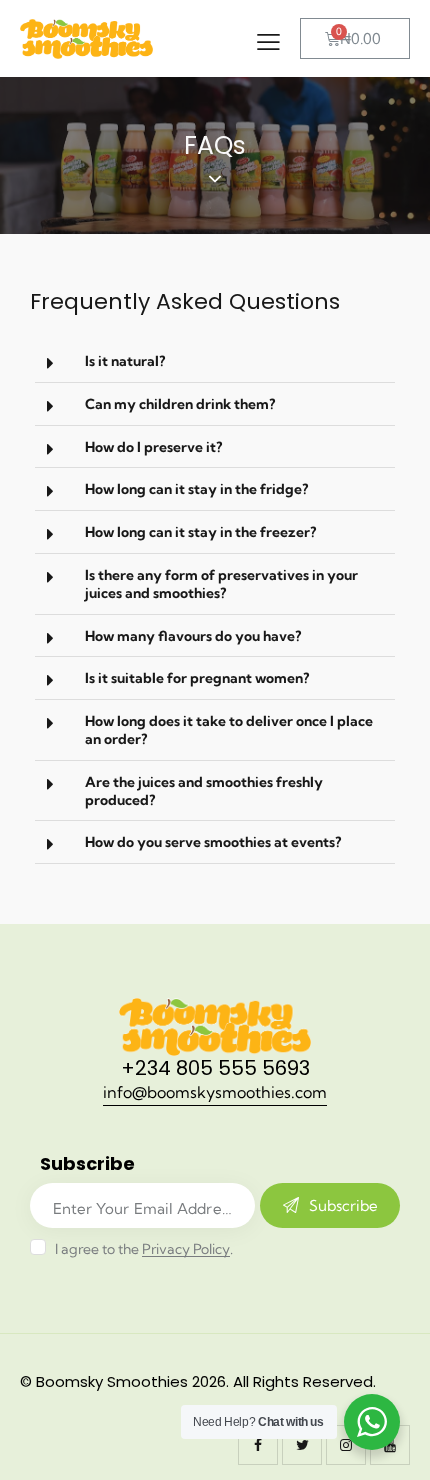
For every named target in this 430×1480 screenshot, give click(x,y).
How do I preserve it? (153, 447)
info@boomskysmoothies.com (215, 1092)
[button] (215, 361)
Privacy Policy (186, 1249)
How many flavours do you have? (193, 636)
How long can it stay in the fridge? (196, 489)
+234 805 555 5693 (215, 1068)
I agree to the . (144, 1249)
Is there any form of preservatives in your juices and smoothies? (221, 584)
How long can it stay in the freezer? (200, 532)
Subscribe (343, 1205)
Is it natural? (125, 361)
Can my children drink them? (180, 404)
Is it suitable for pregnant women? (197, 678)
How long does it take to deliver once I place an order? (229, 730)
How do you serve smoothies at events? (213, 842)
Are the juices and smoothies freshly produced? (204, 791)
